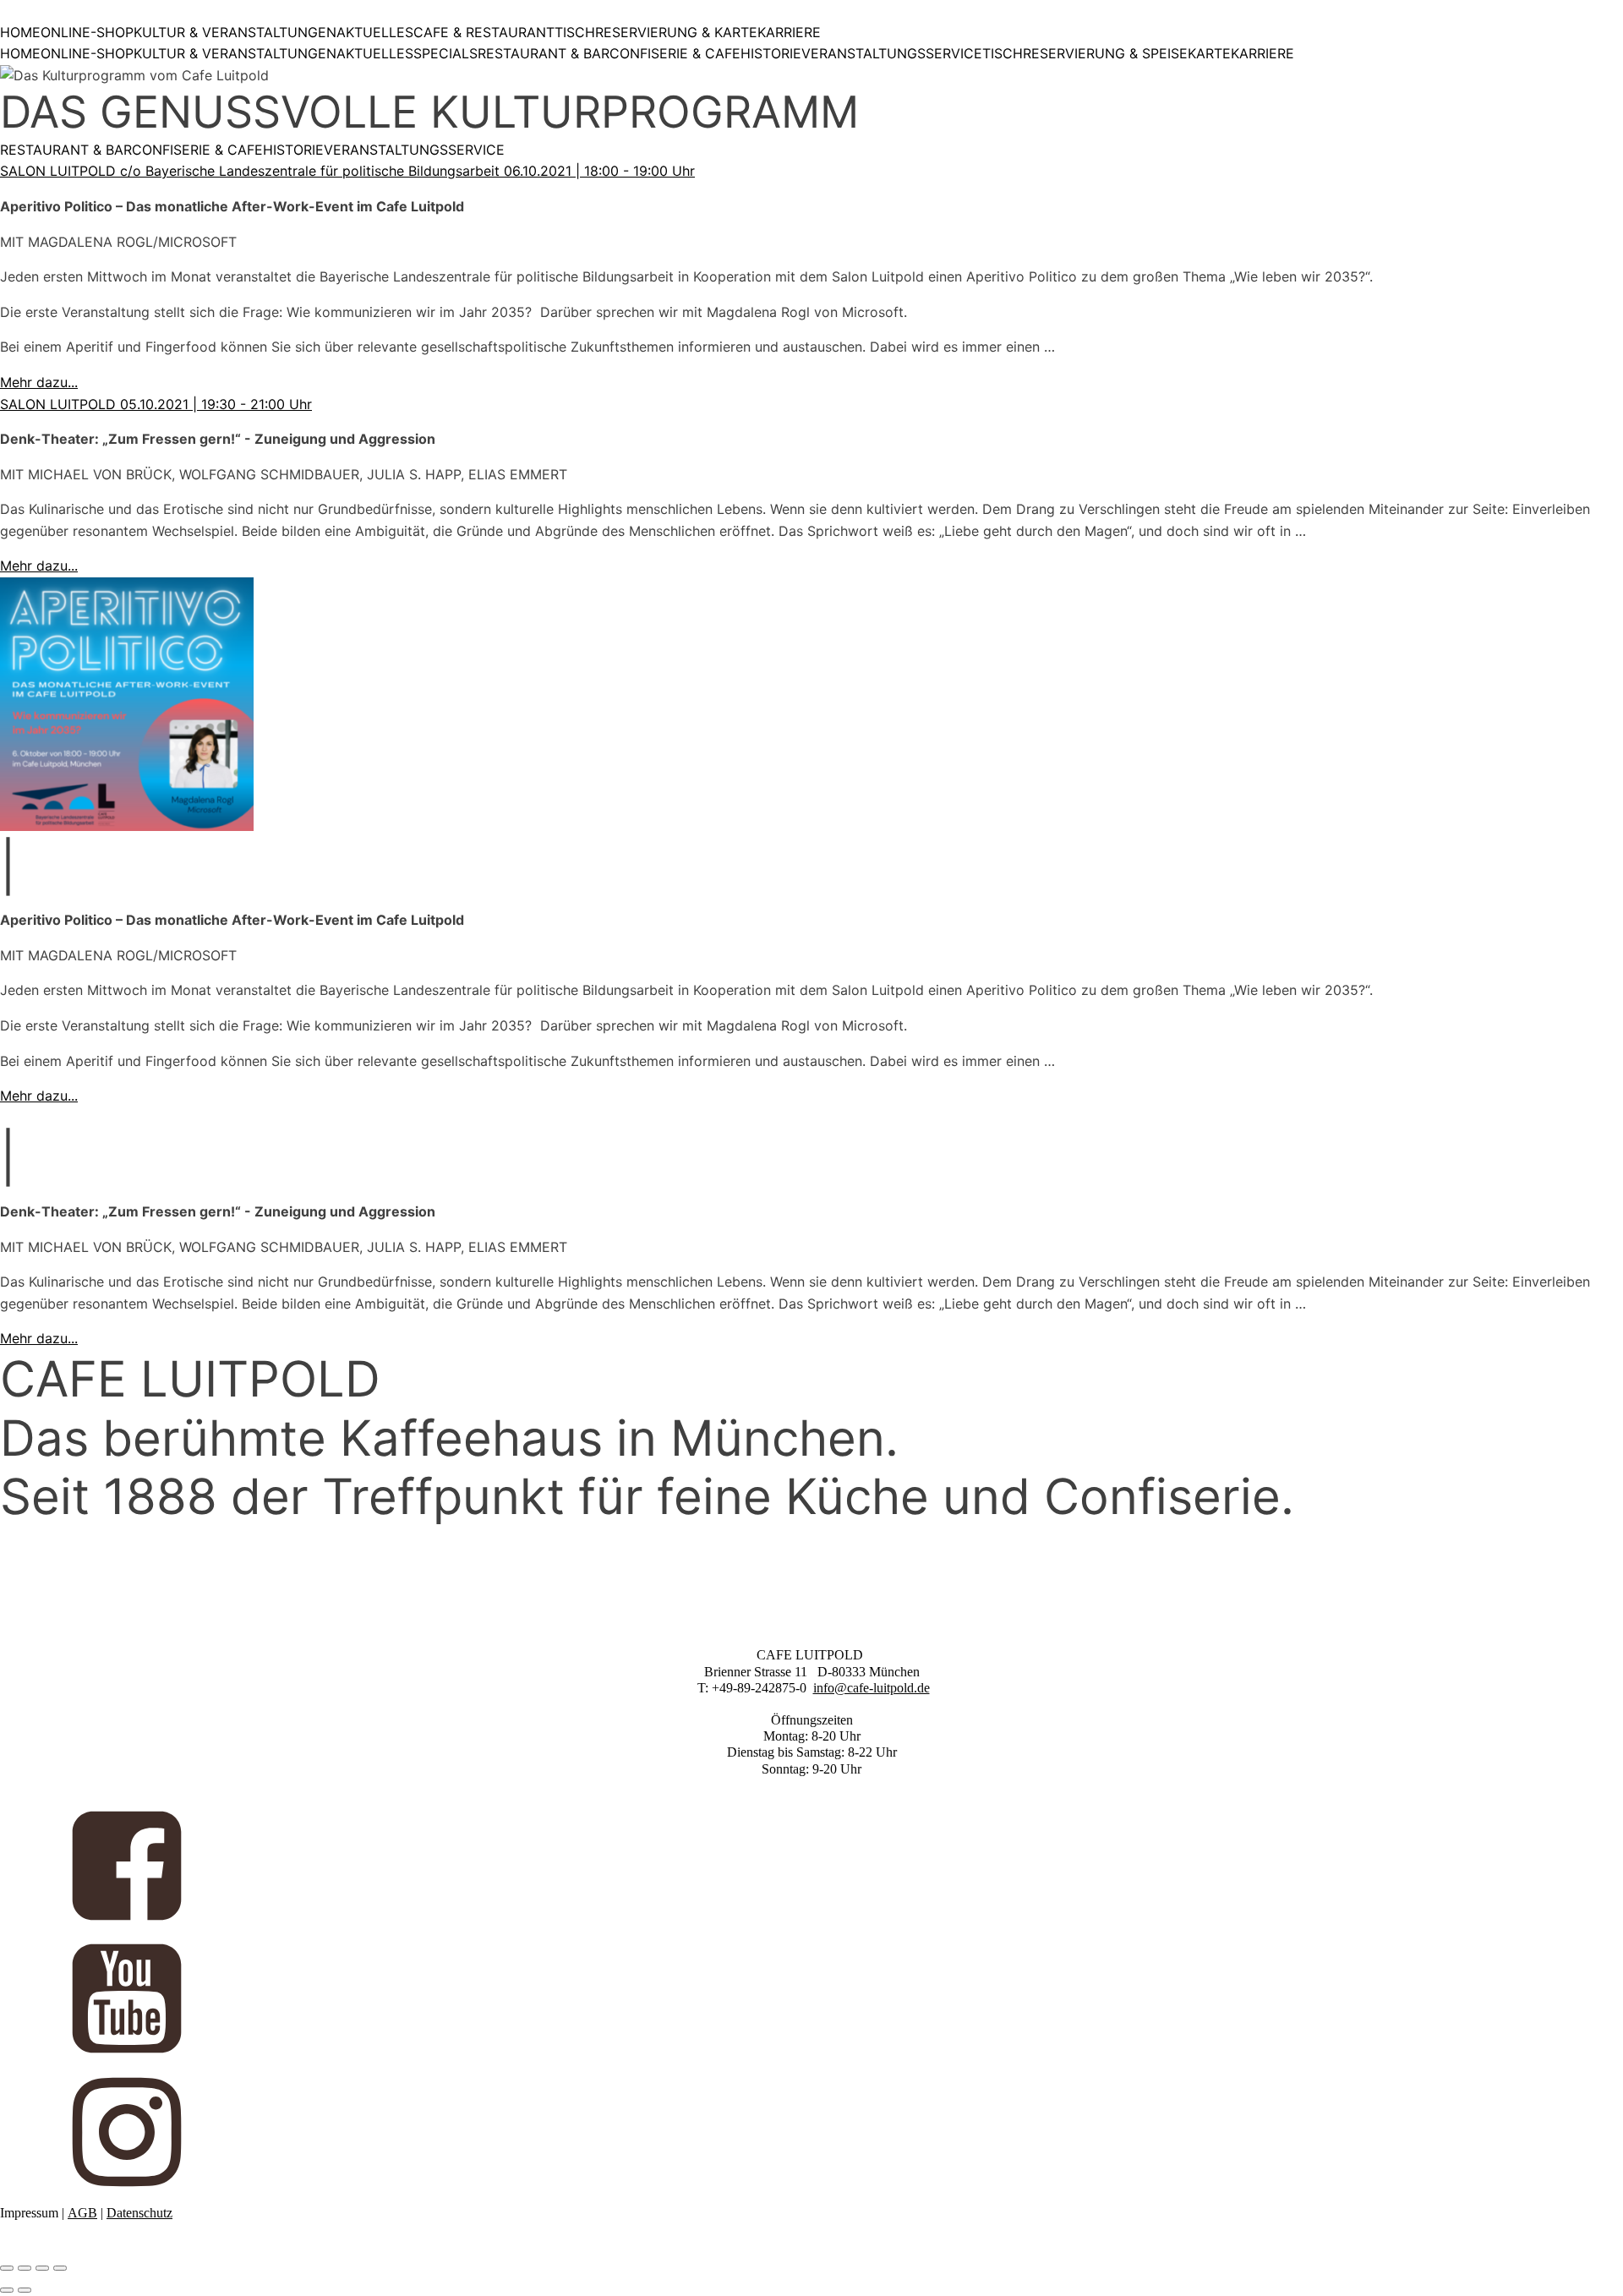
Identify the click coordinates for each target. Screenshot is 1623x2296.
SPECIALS (445, 53)
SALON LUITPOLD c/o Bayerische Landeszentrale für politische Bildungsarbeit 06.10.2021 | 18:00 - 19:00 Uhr (347, 171)
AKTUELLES (375, 32)
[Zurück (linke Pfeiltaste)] (7, 2290)
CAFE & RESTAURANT (484, 32)
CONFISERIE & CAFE (675, 53)
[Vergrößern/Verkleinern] (7, 2268)
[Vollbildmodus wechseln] (25, 2268)
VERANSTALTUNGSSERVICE (892, 53)
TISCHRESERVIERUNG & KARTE (656, 32)
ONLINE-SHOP (87, 32)
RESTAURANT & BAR (544, 53)
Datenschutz (139, 2213)
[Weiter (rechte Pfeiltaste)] (25, 2290)
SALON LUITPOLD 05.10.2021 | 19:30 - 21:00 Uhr (156, 404)
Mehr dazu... (39, 382)
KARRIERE (789, 32)
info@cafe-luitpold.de (872, 1688)
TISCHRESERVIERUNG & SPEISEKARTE (1107, 53)
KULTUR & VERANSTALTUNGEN (235, 32)
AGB (82, 2213)
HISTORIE (771, 53)
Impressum (29, 2213)
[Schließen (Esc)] (60, 2268)
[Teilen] (42, 2268)
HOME (20, 32)
